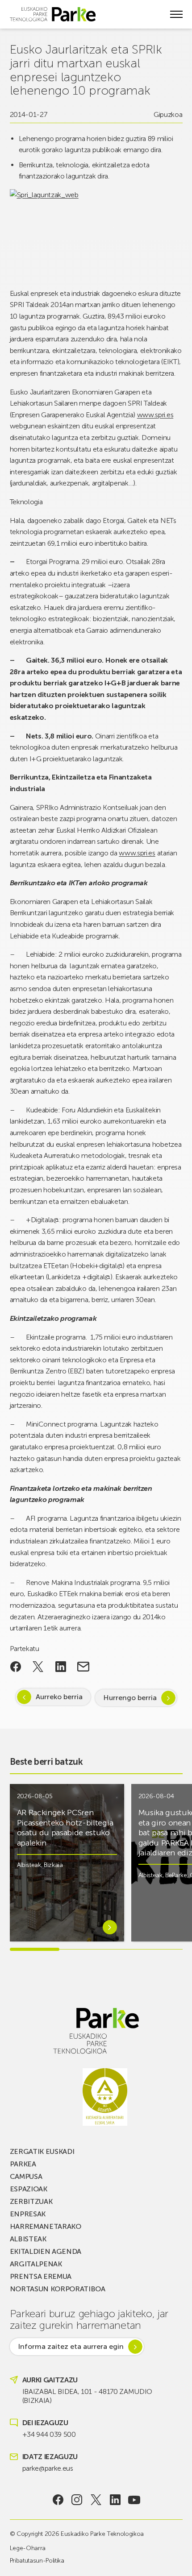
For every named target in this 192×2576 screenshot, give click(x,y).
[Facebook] (58, 2500)
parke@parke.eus (48, 2468)
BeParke (176, 1875)
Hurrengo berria (130, 1698)
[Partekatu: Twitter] (38, 1667)
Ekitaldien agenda (46, 2251)
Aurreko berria (59, 1697)
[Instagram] (77, 2500)
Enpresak (28, 2214)
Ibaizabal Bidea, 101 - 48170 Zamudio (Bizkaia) (87, 2396)
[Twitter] (96, 2500)
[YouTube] (134, 2500)
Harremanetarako (46, 2226)
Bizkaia (53, 1865)
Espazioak (29, 2189)
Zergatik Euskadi (42, 2151)
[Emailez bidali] (83, 1667)
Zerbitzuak (31, 2201)
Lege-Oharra (28, 2548)
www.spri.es (155, 415)
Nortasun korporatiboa (58, 2289)
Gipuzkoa (168, 114)
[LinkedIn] (115, 2500)
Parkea (23, 2164)
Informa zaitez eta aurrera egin (71, 2346)
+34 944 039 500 (49, 2434)
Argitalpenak (36, 2264)
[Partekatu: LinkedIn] (61, 1667)
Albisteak (29, 1865)
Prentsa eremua (41, 2276)
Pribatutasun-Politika (37, 2561)
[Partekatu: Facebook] (16, 1667)
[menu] (176, 14)
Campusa (26, 2176)
